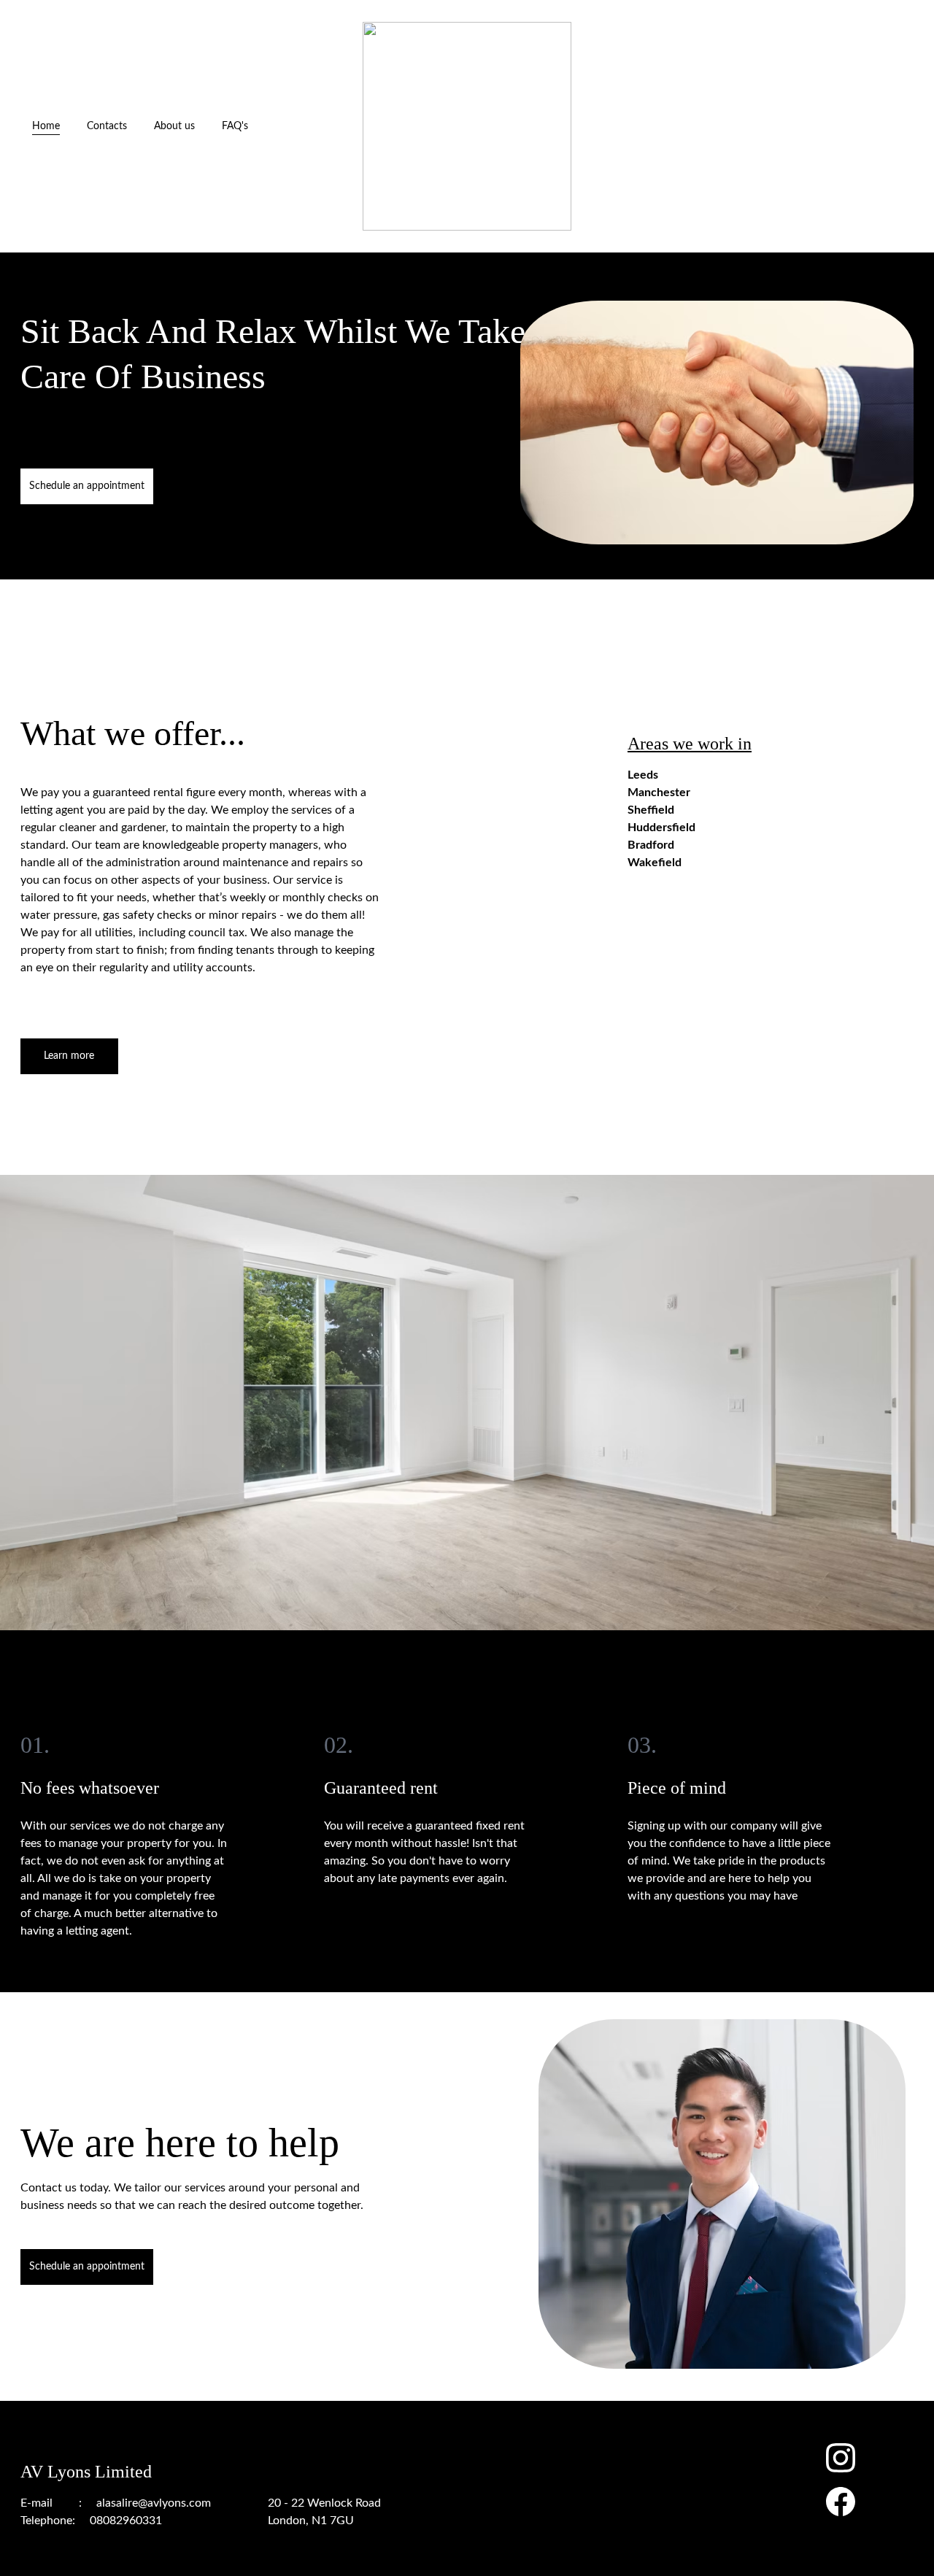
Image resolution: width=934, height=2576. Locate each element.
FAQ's (235, 126)
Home (46, 126)
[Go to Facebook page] (841, 2502)
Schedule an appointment (87, 486)
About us (174, 126)
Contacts (107, 126)
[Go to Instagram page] (841, 2465)
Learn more (69, 1056)
